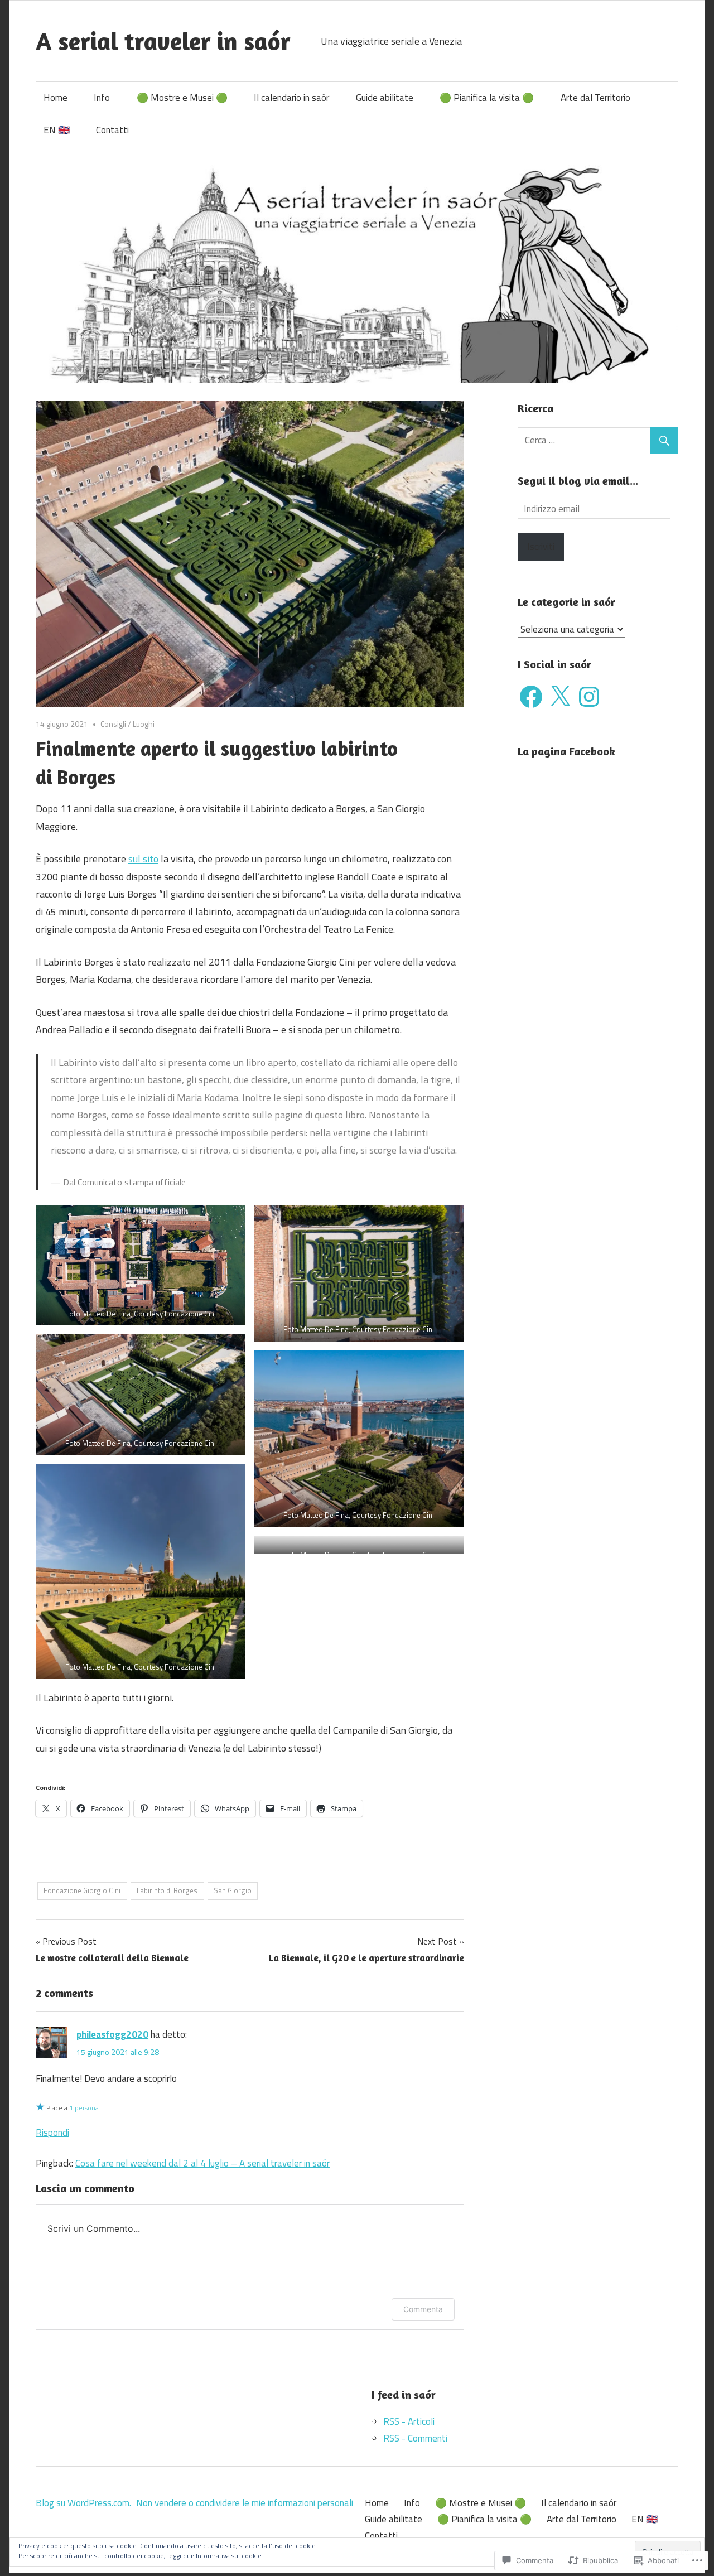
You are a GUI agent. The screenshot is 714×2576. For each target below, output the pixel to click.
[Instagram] (589, 697)
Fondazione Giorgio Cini (82, 1890)
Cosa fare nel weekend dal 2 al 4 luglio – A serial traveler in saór (202, 2163)
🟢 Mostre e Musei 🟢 (182, 98)
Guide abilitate (385, 98)
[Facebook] (531, 697)
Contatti (112, 130)
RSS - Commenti (415, 2438)
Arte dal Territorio (595, 98)
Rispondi (52, 2133)
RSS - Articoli (409, 2421)
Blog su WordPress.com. (83, 2503)
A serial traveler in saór (163, 41)
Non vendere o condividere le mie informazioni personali (245, 2503)
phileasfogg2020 (112, 2034)
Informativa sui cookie (229, 2556)
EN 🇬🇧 (57, 130)
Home (56, 98)
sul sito (143, 859)
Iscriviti (541, 547)
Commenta (423, 2309)
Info (102, 98)
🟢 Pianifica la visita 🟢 (487, 98)
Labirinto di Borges (167, 1890)
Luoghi (144, 724)
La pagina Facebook (566, 751)
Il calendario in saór (291, 98)
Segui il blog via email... (578, 481)
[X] (560, 697)
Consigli (113, 724)
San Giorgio (233, 1890)
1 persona (84, 2108)
